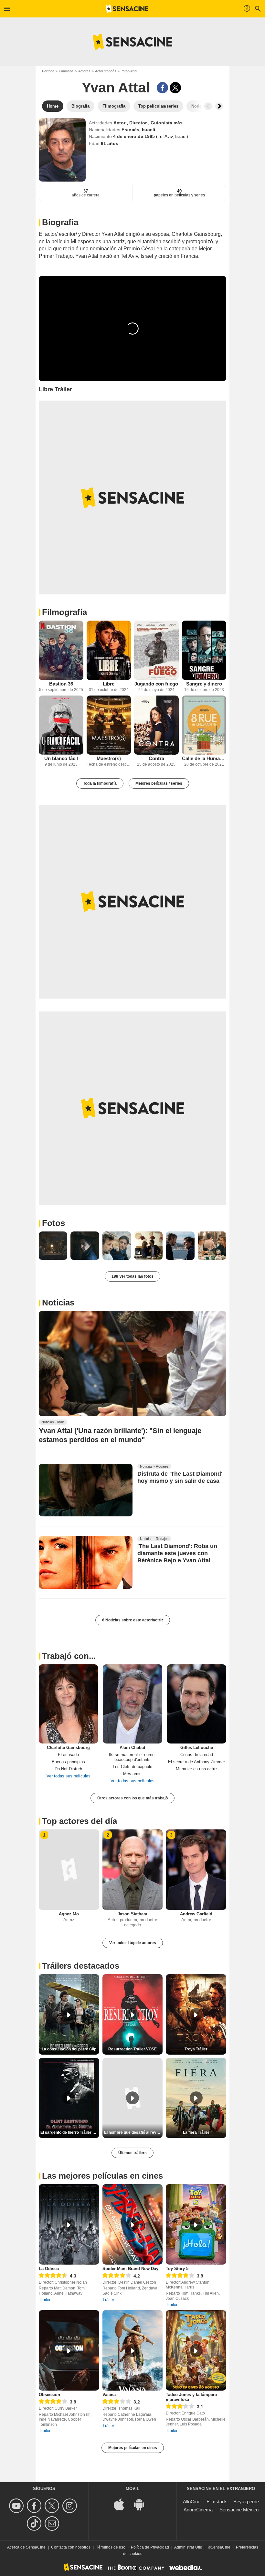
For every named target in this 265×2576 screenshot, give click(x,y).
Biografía (60, 222)
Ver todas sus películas (69, 1776)
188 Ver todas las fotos (132, 1276)
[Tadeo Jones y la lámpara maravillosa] (196, 2350)
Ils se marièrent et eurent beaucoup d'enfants (132, 1757)
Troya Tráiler (196, 2049)
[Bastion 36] (61, 650)
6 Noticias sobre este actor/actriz (133, 1620)
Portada (48, 71)
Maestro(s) (109, 758)
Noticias (58, 1303)
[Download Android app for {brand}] (143, 2504)
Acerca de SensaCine (26, 2547)
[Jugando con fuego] (156, 650)
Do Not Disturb (68, 1769)
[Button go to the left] (208, 106)
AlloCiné (192, 2502)
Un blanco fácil (61, 758)
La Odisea (49, 2269)
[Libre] (109, 650)
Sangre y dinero (204, 684)
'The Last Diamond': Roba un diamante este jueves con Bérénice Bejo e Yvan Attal (177, 1554)
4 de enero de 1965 (135, 136)
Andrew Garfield (196, 1914)
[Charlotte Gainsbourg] (68, 1704)
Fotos (53, 1223)
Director (139, 123)
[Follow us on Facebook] (35, 2506)
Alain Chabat (132, 1748)
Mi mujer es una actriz (197, 1769)
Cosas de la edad (197, 1755)
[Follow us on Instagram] (71, 2506)
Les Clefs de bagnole (132, 1767)
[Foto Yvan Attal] (53, 1246)
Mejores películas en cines (133, 2448)
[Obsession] (69, 2350)
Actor (120, 123)
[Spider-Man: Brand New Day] (133, 2224)
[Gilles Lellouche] (197, 1704)
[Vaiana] (133, 2350)
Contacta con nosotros (71, 2547)
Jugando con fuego (156, 684)
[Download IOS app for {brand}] (122, 2504)
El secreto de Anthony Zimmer (196, 1762)
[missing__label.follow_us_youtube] (17, 2506)
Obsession (49, 2395)
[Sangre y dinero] (204, 650)
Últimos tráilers (132, 2153)
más (178, 123)
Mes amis (132, 1774)
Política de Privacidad (150, 2547)
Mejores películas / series (159, 783)
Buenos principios (68, 1762)
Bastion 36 (61, 684)
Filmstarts (217, 2502)
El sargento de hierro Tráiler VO (69, 2132)
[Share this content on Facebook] (162, 88)
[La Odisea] (69, 2224)
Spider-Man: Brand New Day (130, 2269)
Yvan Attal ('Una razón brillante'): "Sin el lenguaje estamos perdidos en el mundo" (120, 1435)
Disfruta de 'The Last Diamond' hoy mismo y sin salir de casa (180, 1477)
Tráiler (45, 2300)
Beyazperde (246, 2502)
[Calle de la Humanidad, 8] (204, 725)
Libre (109, 684)
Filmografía (64, 612)
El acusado (68, 1755)
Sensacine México (239, 2510)
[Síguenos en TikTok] (35, 2524)
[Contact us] (53, 2524)
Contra (156, 758)
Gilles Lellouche (197, 1748)
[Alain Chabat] (132, 1704)
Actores (84, 71)
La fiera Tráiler (196, 2132)
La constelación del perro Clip (69, 2049)
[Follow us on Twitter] (53, 2506)
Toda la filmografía (100, 783)
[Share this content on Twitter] (175, 88)
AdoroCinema (198, 2510)
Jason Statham (132, 1914)
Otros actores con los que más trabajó (132, 1798)
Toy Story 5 (177, 2269)
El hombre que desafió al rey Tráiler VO (133, 2132)
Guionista (162, 123)
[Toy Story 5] (196, 2224)
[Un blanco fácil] (61, 725)
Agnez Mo (69, 1914)
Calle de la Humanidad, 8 (204, 758)
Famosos (66, 71)
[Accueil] (127, 9)
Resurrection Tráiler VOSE (132, 2049)
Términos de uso (111, 2547)
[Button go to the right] (219, 106)
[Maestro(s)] (109, 725)
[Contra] (156, 725)
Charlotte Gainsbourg (68, 1748)
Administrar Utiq (188, 2547)
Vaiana (109, 2395)
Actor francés (106, 71)
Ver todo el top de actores (133, 1943)
